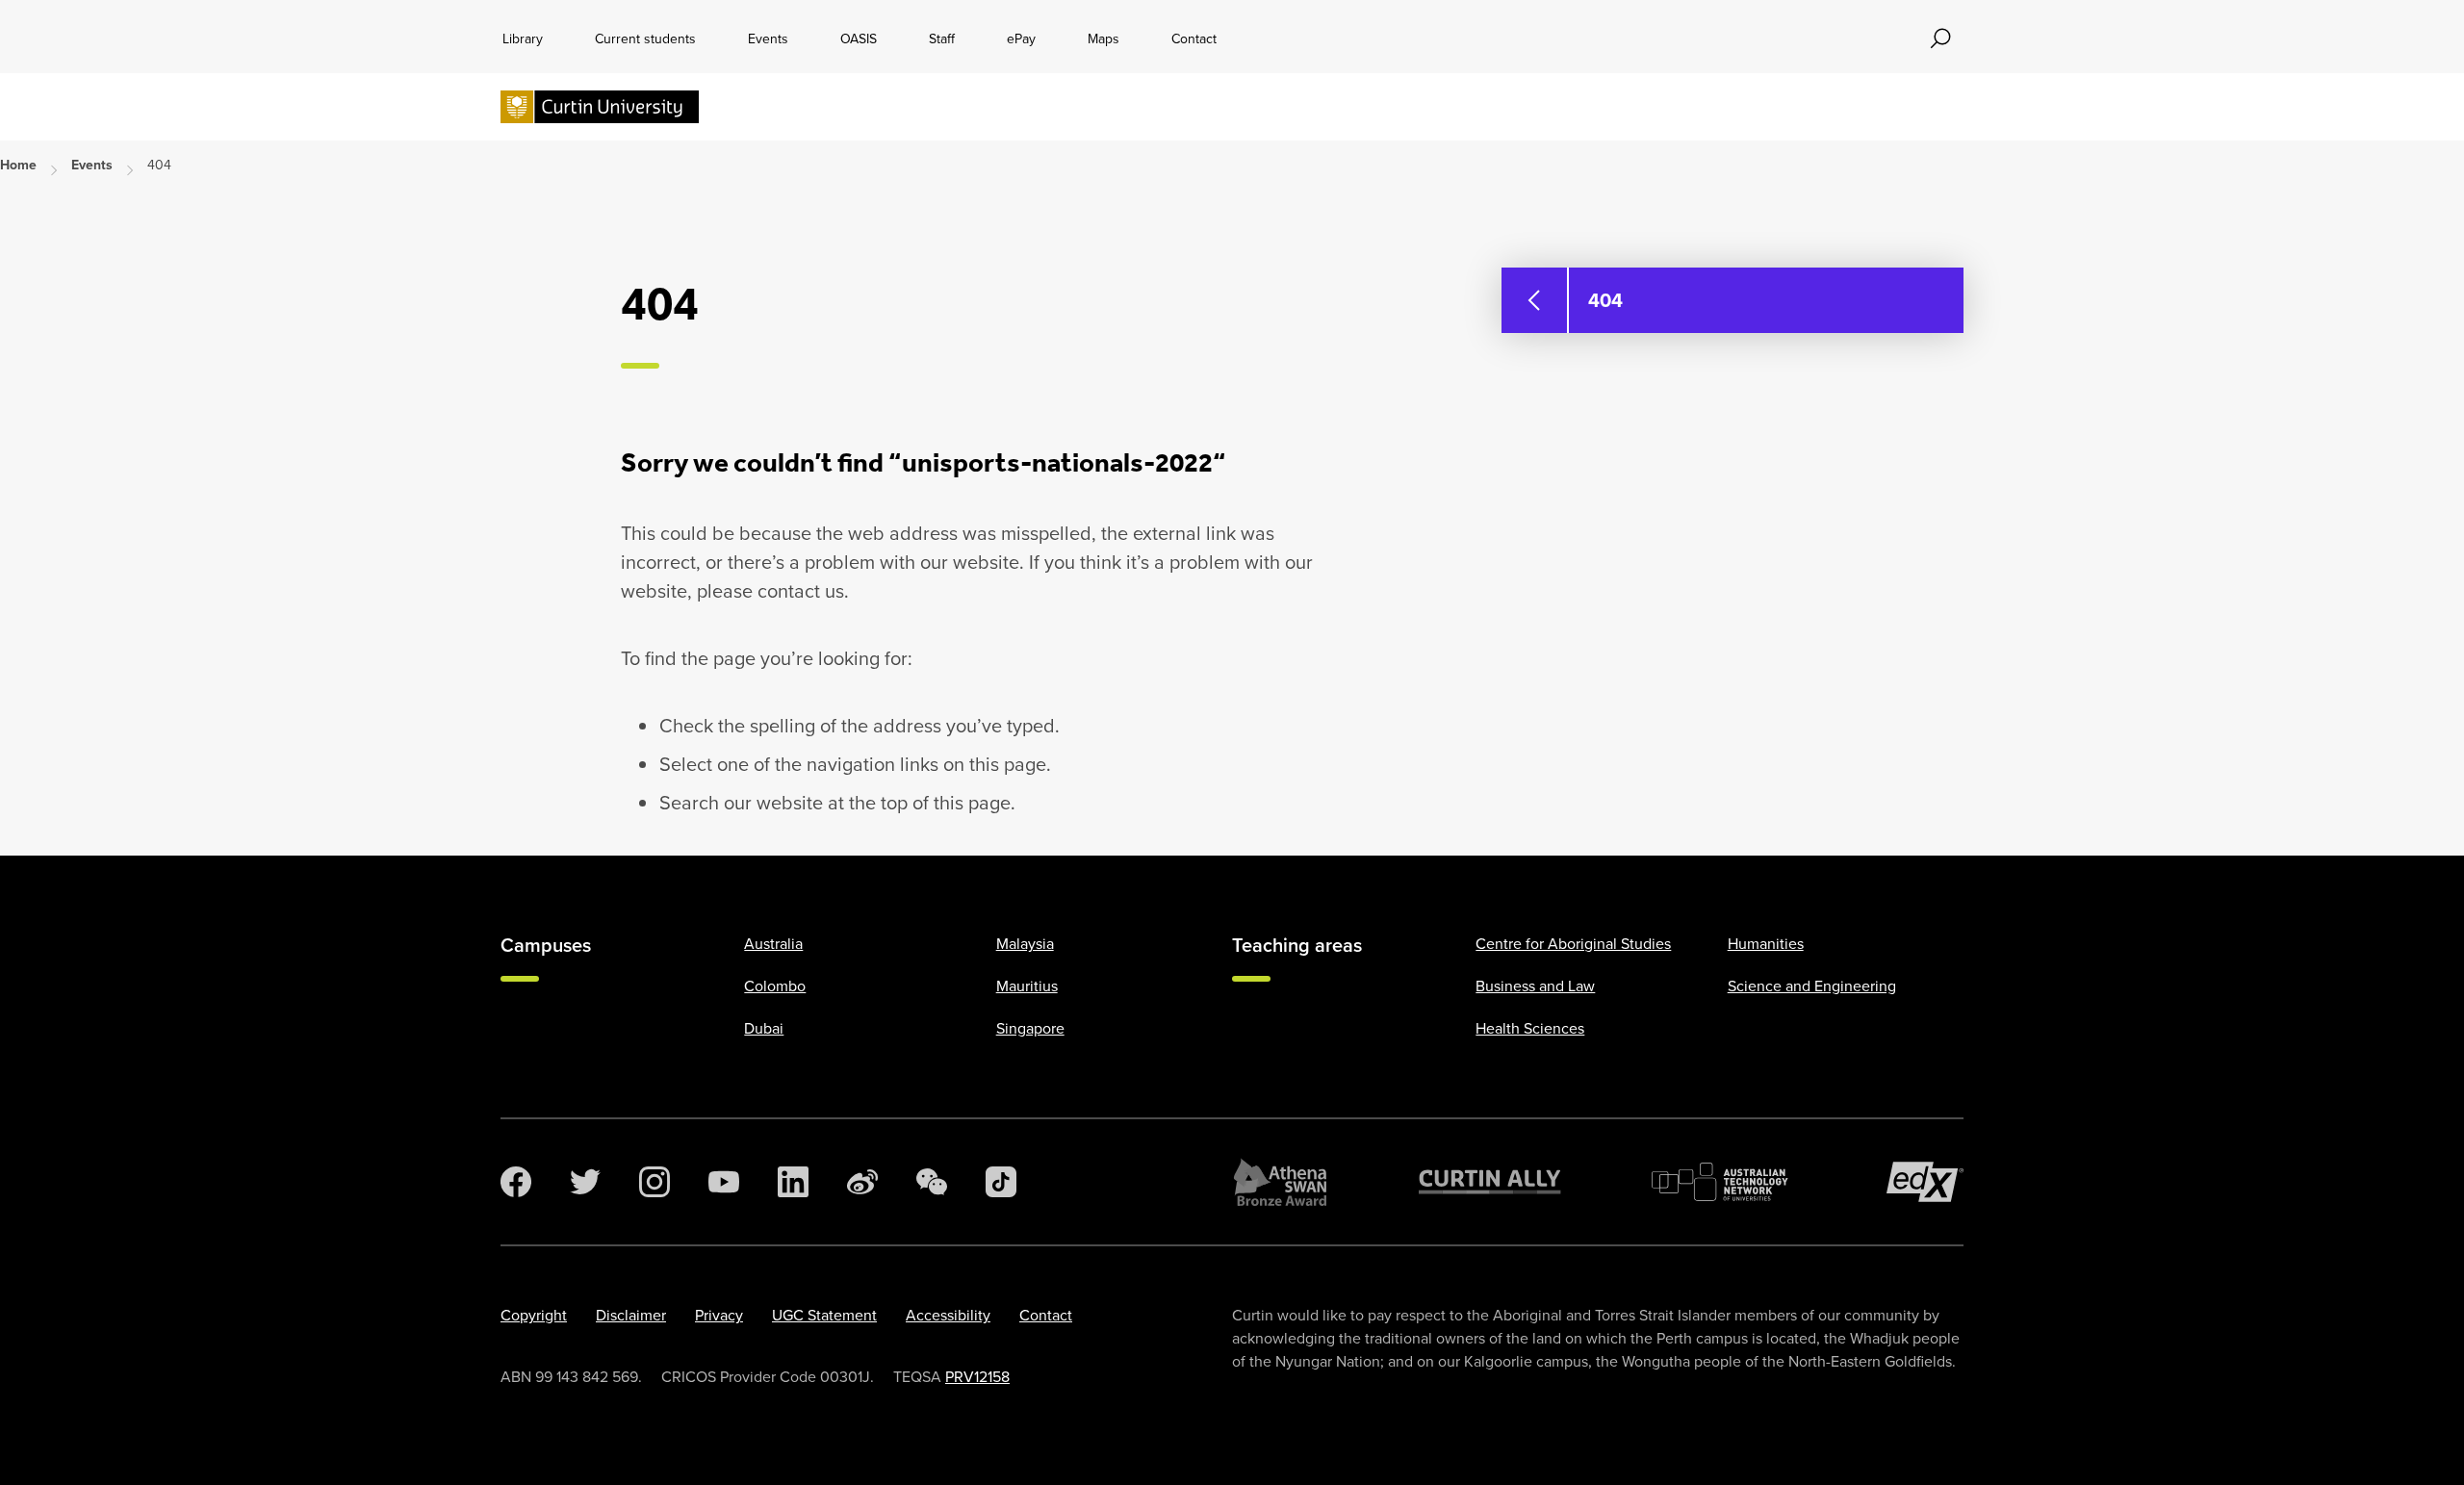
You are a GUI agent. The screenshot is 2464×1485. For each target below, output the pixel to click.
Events (768, 39)
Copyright (534, 1315)
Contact (1194, 39)
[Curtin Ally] (1490, 1182)
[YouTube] (724, 1182)
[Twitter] (585, 1182)
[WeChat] (932, 1182)
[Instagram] (654, 1182)
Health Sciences (1530, 1028)
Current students (645, 39)
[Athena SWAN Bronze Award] (1280, 1182)
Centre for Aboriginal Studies (1573, 944)
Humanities (1766, 944)
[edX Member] (1925, 1182)
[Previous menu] (1534, 300)
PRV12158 (977, 1377)
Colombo (775, 986)
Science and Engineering (1812, 986)
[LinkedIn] (793, 1182)
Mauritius (1027, 986)
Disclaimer (631, 1315)
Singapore (1030, 1028)
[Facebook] (516, 1182)
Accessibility (948, 1315)
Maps (1104, 39)
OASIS (859, 39)
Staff (942, 39)
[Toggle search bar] (1940, 38)
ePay (1021, 39)
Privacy (719, 1315)
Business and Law (1535, 986)
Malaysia (1025, 944)
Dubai (764, 1028)
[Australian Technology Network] (1724, 1182)
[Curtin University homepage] (600, 107)
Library (523, 39)
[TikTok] (1001, 1182)
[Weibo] (862, 1182)
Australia (773, 944)
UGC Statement (824, 1315)
